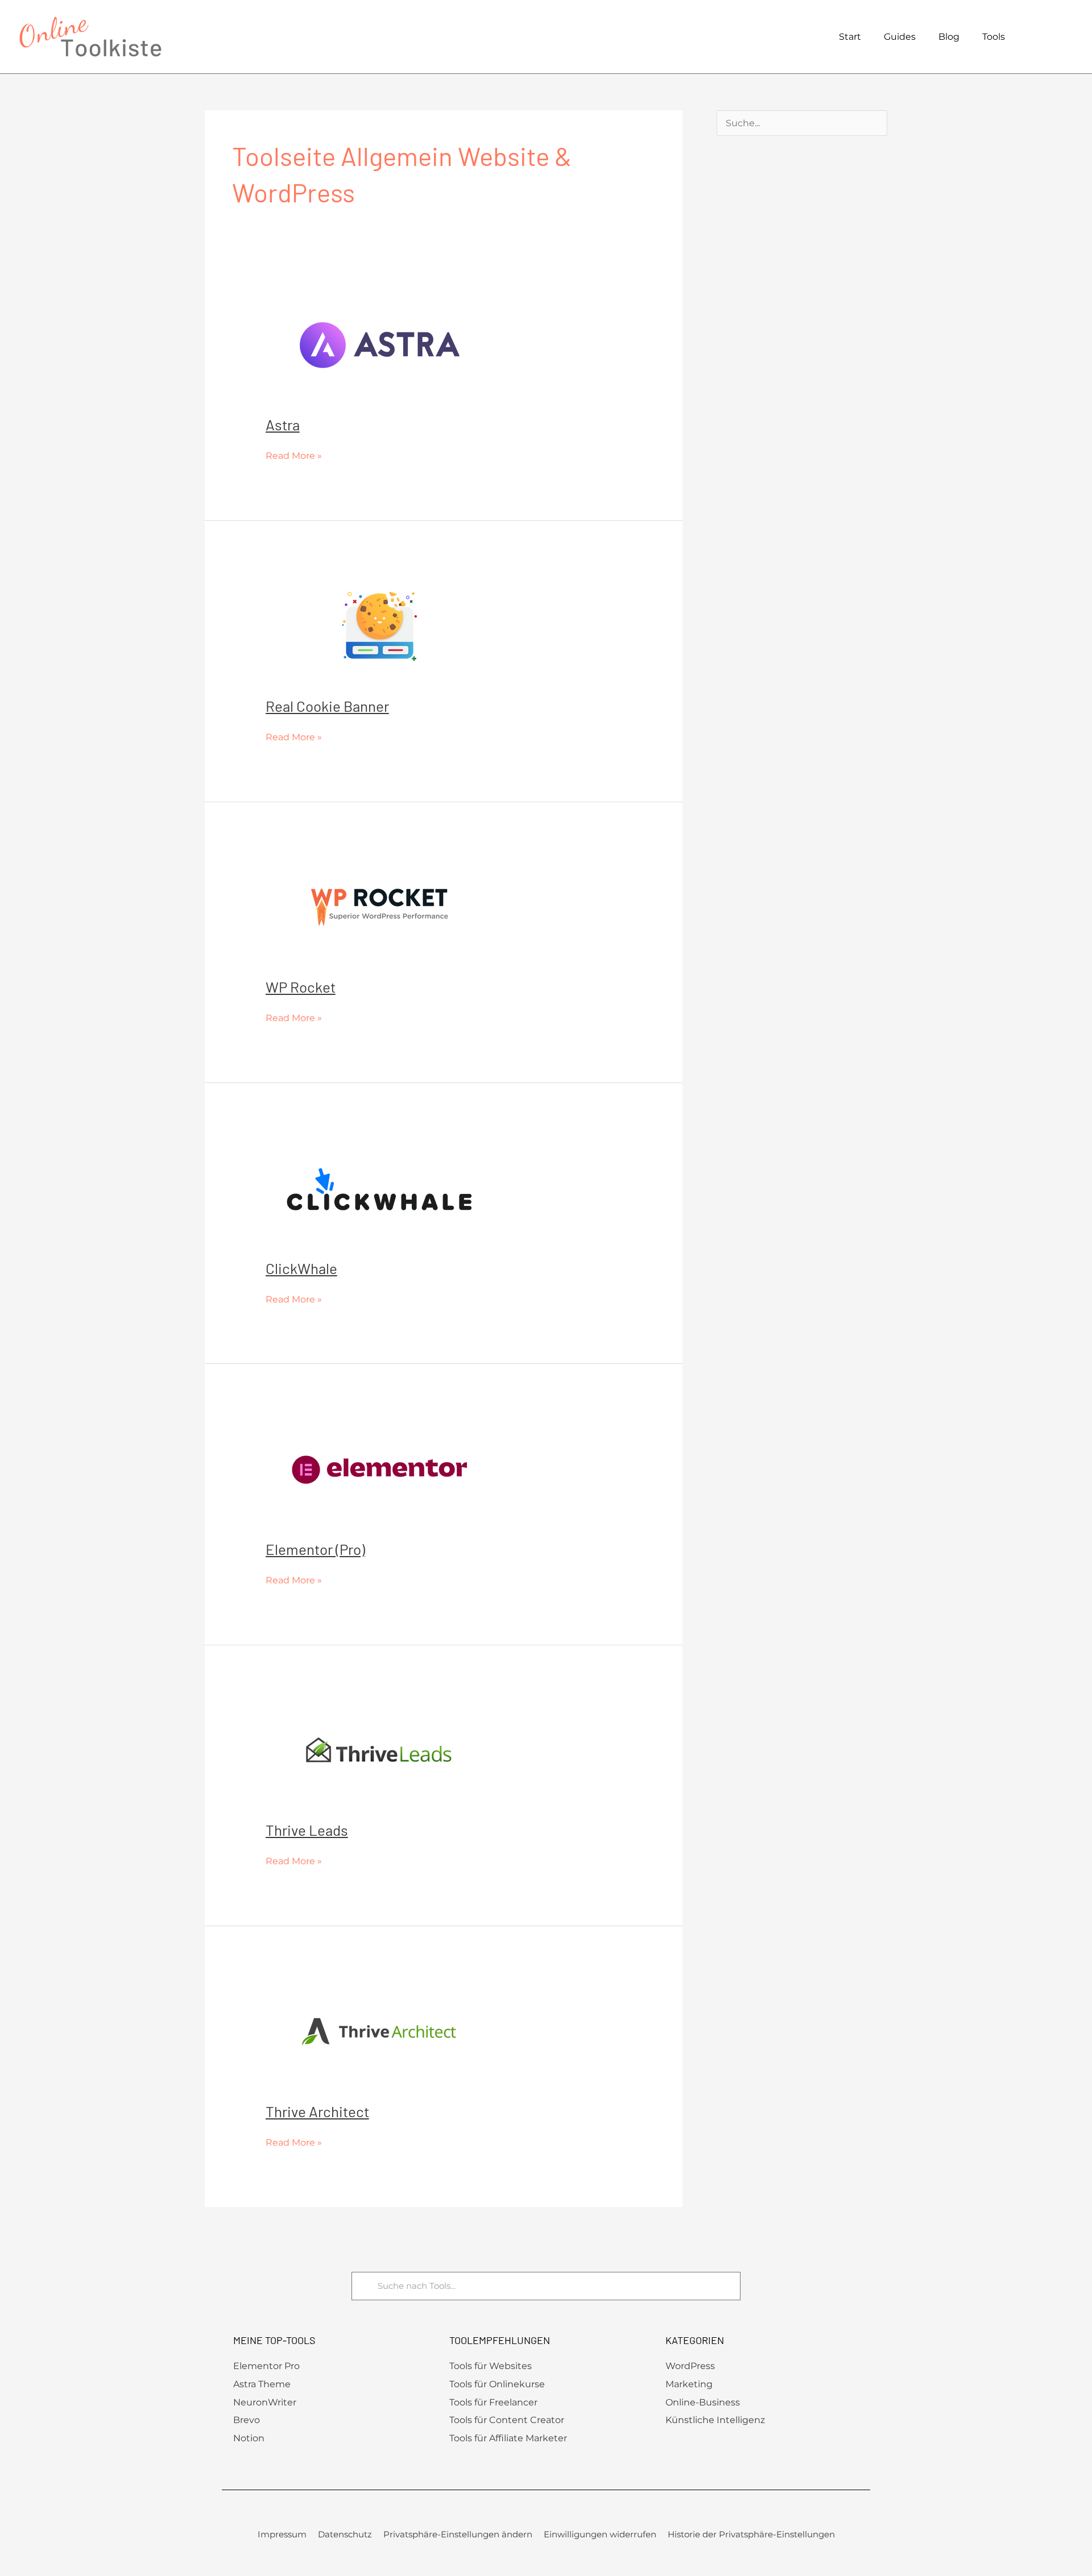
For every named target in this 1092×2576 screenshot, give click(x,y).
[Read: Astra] (379, 345)
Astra (283, 424)
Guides (900, 37)
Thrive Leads (307, 1830)
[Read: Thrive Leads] (379, 1750)
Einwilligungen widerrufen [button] (600, 2534)
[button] (1068, 37)
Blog (949, 37)
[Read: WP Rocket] (379, 907)
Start (850, 37)
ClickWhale (301, 1268)
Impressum (282, 2534)
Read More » (294, 454)
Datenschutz (345, 2534)
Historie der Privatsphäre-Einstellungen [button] (751, 2534)
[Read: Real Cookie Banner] (379, 626)
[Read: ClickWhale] (379, 1188)
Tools (994, 37)
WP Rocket (301, 987)
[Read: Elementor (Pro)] (379, 1469)
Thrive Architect (317, 2111)
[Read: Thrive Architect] (379, 2031)
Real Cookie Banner (327, 706)
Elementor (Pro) (315, 1549)
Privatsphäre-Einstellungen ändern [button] (458, 2534)
